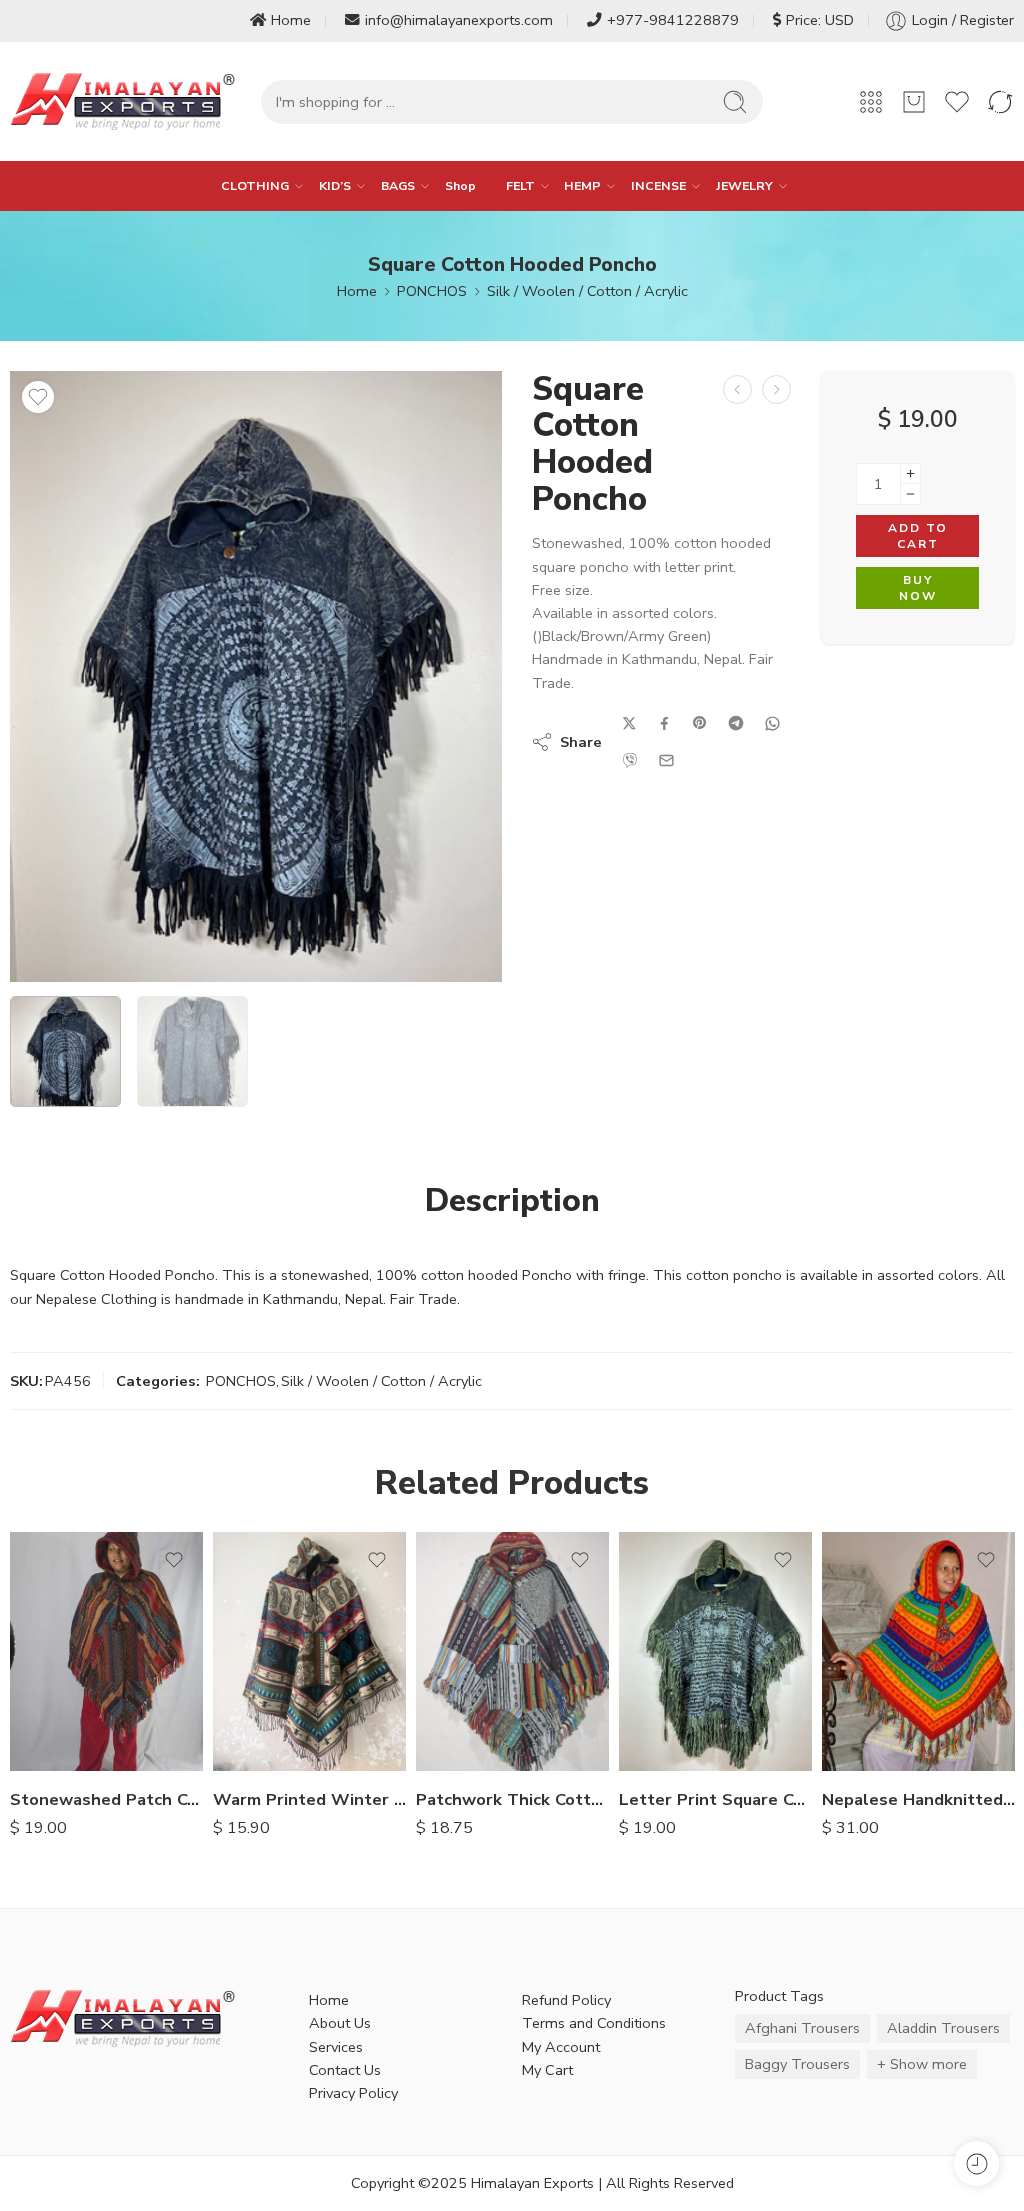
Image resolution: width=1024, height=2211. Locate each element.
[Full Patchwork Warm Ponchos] (737, 389)
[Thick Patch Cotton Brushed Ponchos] (776, 389)
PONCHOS (432, 291)
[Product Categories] (871, 102)
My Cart (547, 2070)
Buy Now (918, 588)
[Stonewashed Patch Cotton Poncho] (106, 1652)
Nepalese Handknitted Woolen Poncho (918, 1799)
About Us (340, 2023)
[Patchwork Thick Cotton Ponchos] (512, 1652)
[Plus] (910, 473)
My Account (561, 2047)
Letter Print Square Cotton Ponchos (715, 1799)
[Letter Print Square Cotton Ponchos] (715, 1652)
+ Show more (922, 2064)
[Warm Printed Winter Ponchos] (309, 1652)
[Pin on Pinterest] (700, 723)
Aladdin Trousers (943, 2028)
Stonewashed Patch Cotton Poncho (106, 1799)
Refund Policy (566, 2000)
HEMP (582, 185)
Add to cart (918, 536)
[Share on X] (629, 723)
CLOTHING (255, 185)
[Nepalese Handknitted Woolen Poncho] (918, 1652)
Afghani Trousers (802, 2028)
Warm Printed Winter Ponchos (309, 1799)
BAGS (398, 185)
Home (291, 20)
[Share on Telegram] (736, 723)
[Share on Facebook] (664, 723)
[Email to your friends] (666, 760)
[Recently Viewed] (976, 2163)
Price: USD (820, 20)
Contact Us (345, 2070)
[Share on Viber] (630, 760)
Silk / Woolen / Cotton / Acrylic (587, 291)
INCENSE (658, 185)
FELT (520, 185)
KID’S (335, 185)
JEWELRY (744, 185)
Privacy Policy (353, 2093)
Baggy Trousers (797, 2064)
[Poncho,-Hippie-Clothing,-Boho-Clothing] (256, 676)
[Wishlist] (38, 397)
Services (336, 2047)
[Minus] (910, 494)
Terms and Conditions (594, 2023)
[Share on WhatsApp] (772, 723)
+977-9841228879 (673, 20)
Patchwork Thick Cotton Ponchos (512, 1799)
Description (512, 1201)
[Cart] (914, 102)
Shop (460, 185)
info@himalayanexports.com (459, 20)
